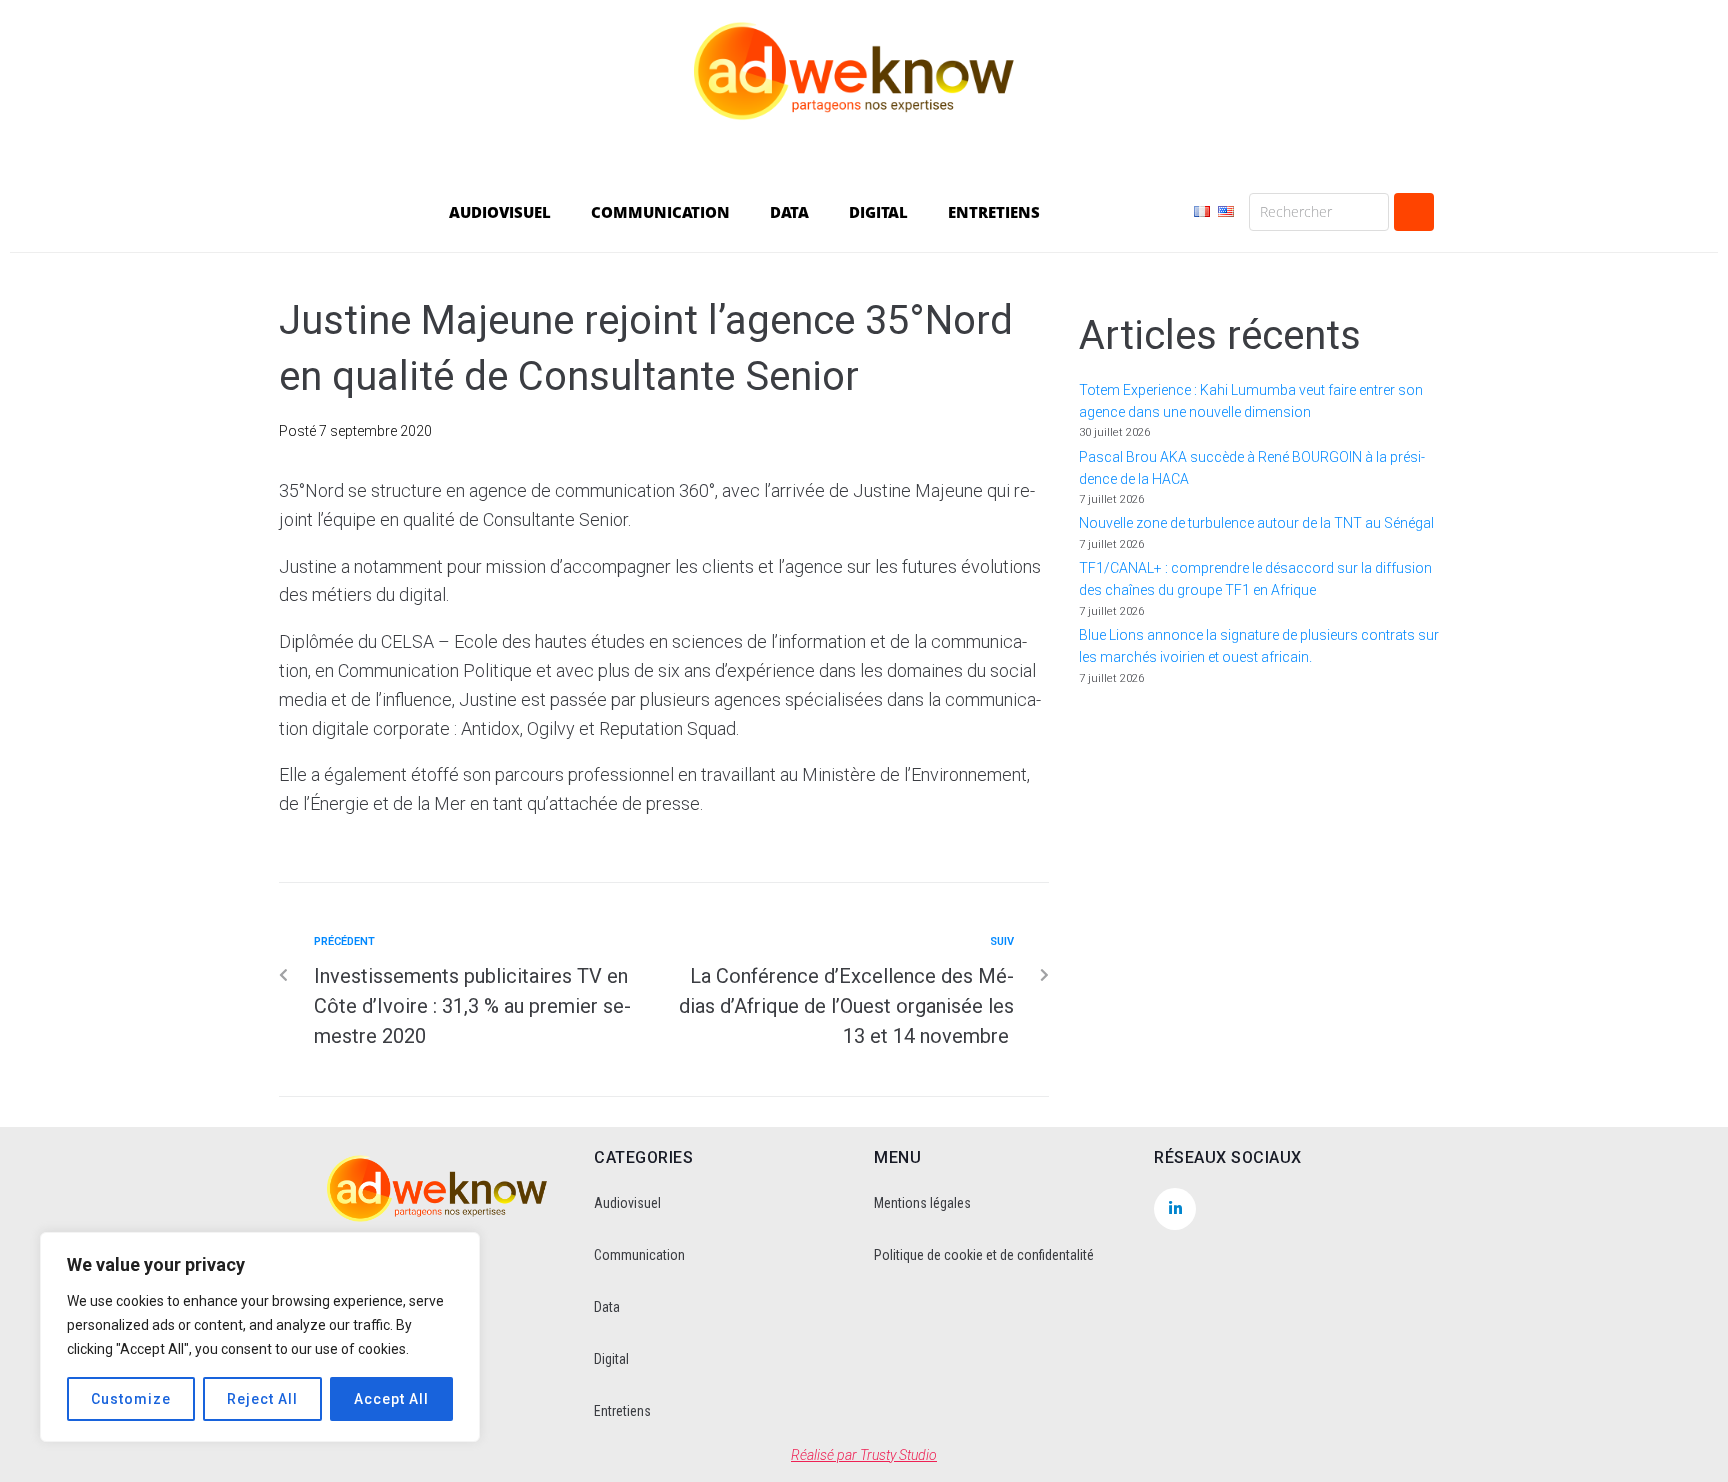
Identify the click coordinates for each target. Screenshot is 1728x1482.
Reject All (262, 1399)
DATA (789, 212)
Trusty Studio (898, 1455)
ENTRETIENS (994, 212)
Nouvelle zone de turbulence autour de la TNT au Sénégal (1256, 523)
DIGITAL (878, 212)
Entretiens (622, 1411)
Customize (131, 1399)
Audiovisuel (627, 1203)
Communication (639, 1255)
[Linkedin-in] (1175, 1209)
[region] (260, 1337)
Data (607, 1307)
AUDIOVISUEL (500, 212)
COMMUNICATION (660, 212)
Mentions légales (922, 1203)
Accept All (391, 1399)
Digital (611, 1359)
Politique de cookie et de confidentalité (984, 1255)
